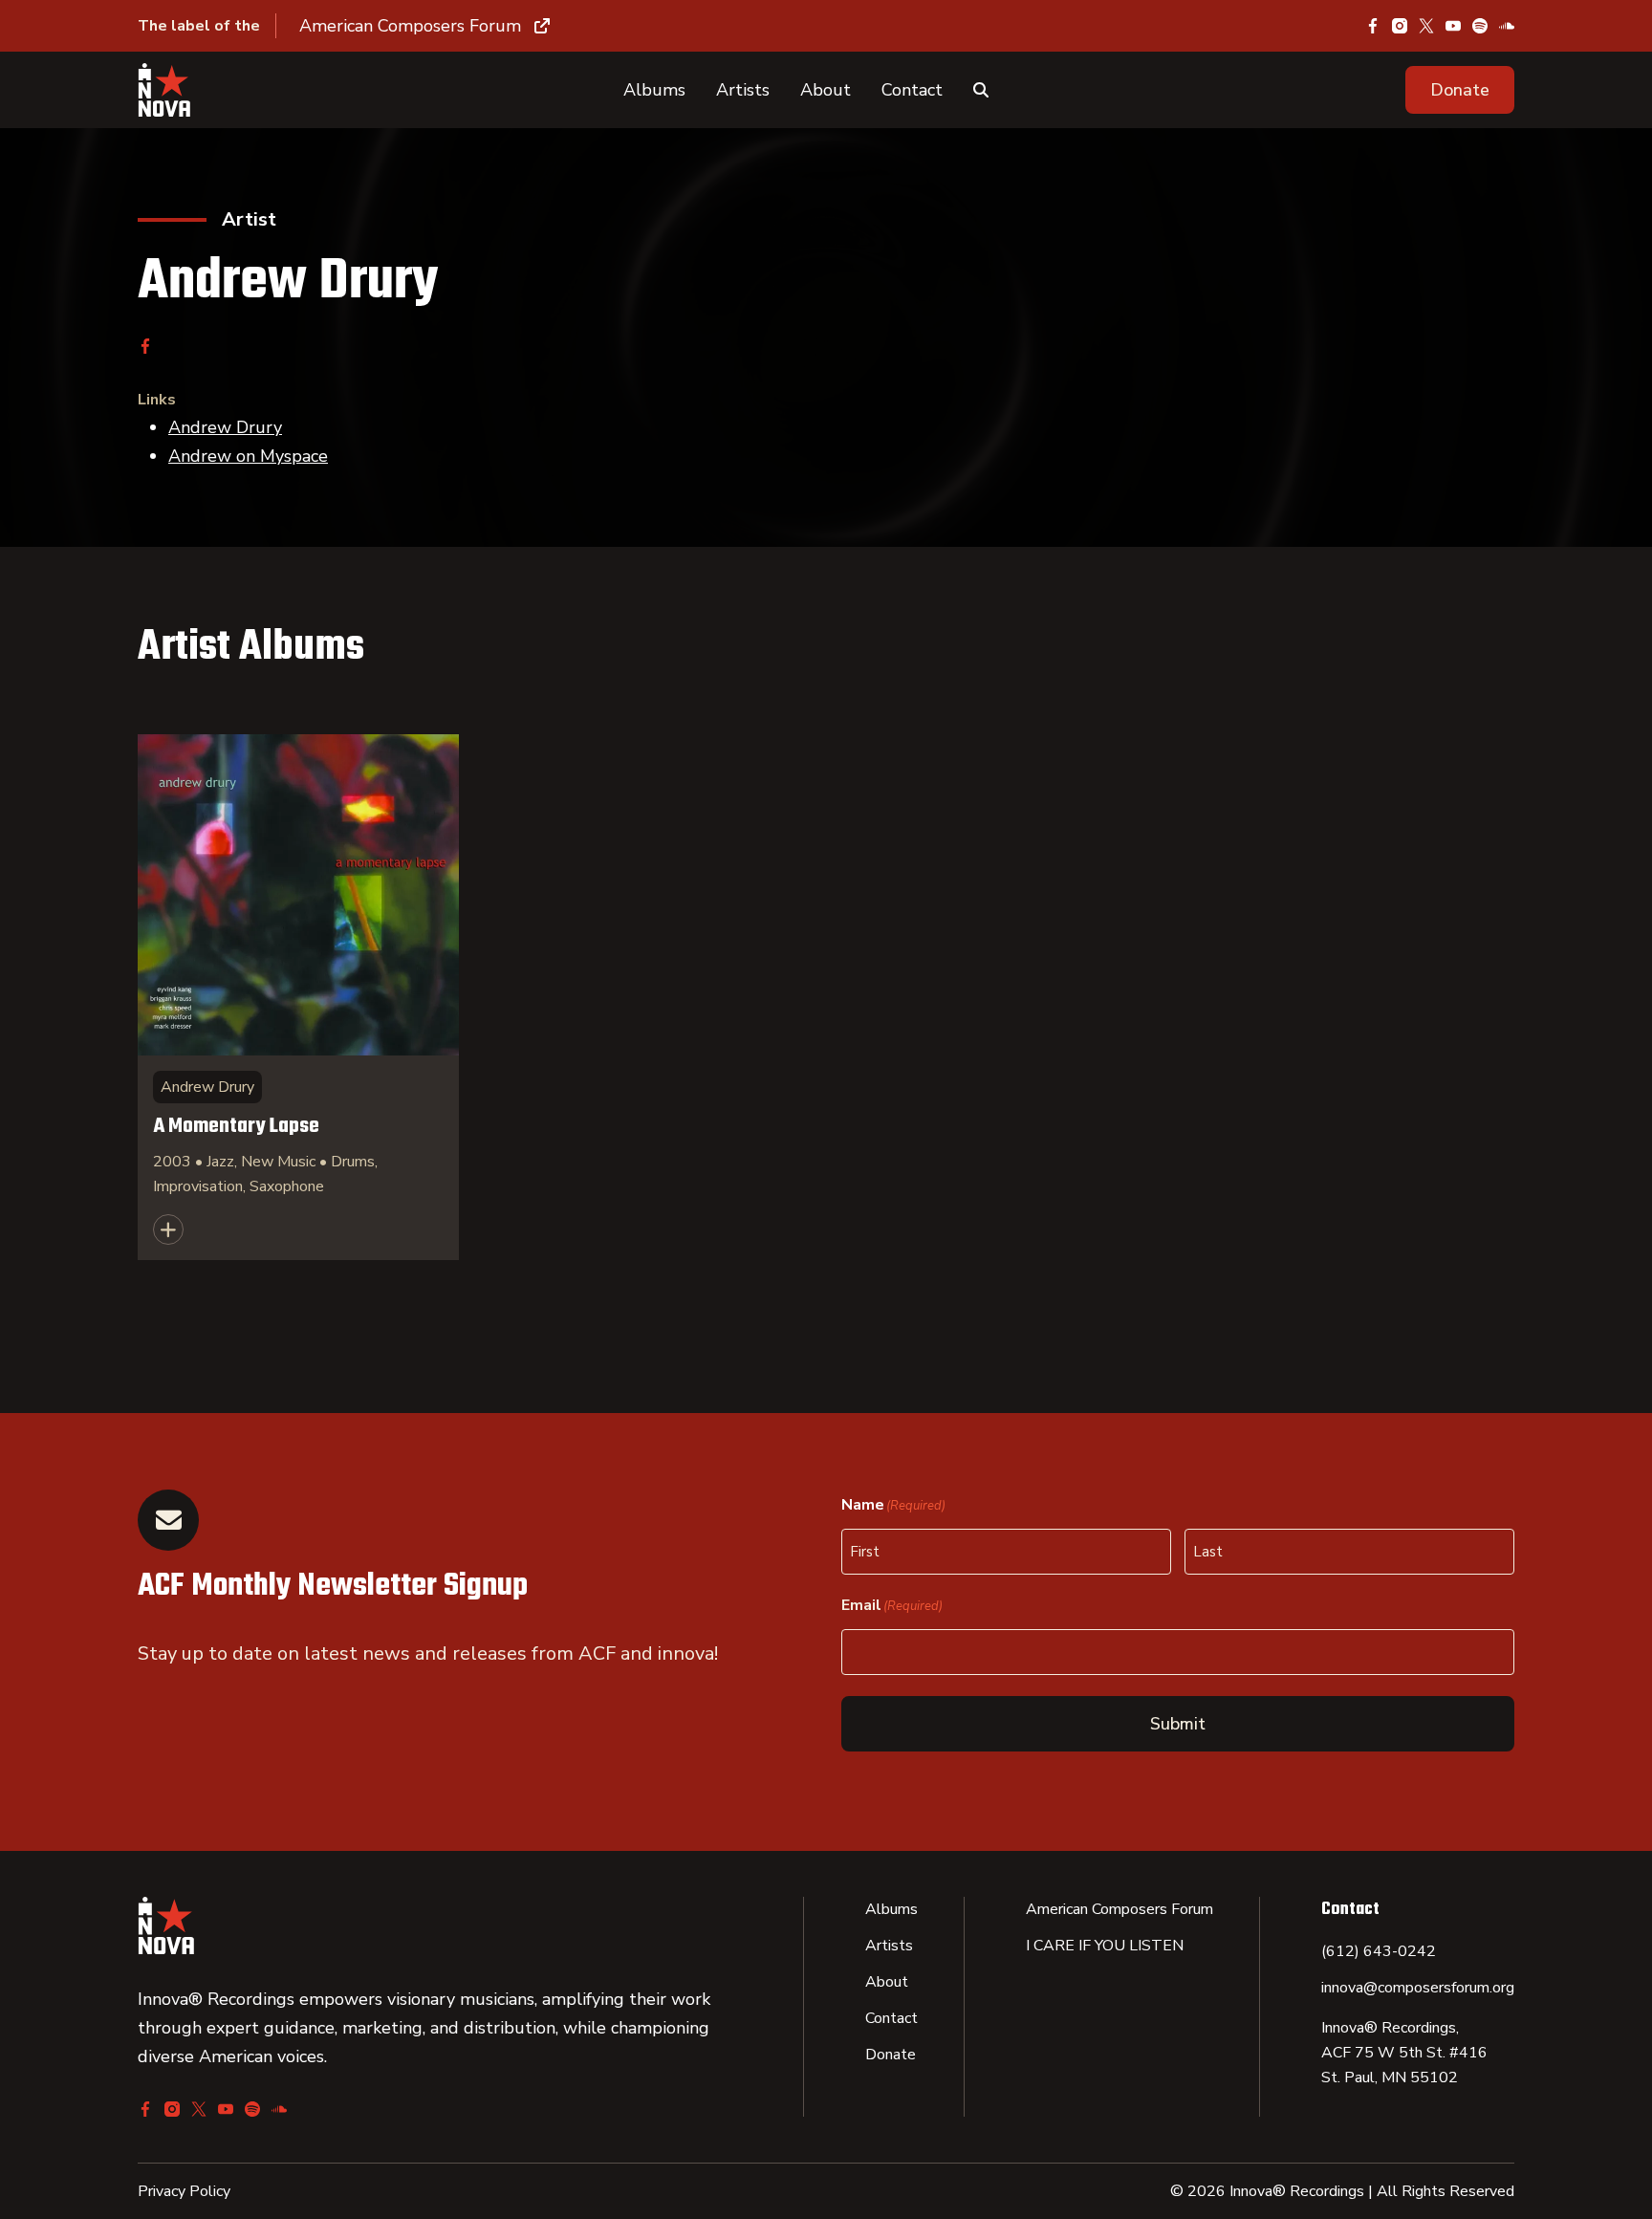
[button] (1460, 90)
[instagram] (1400, 26)
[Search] (981, 90)
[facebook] (1373, 26)
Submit (1178, 1724)
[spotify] (1480, 26)
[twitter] (1426, 26)
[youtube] (1453, 26)
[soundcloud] (1507, 26)
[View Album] (298, 997)
